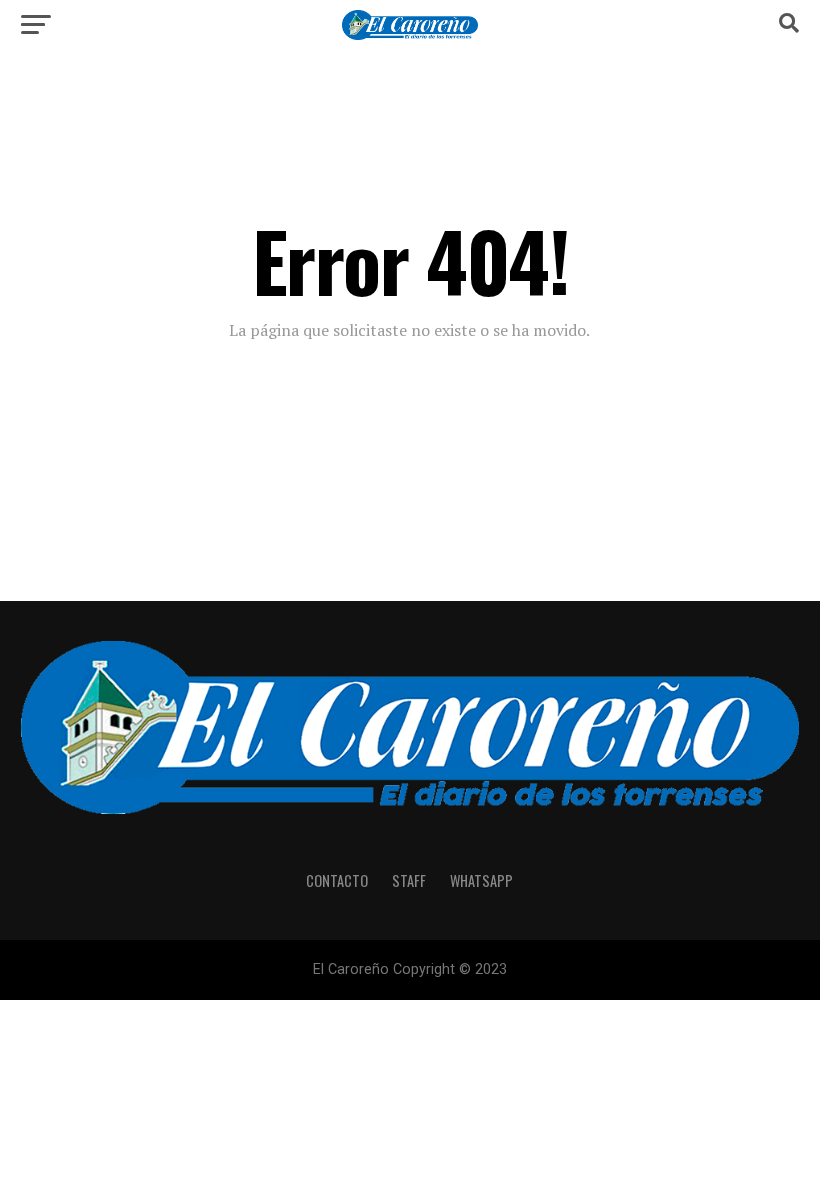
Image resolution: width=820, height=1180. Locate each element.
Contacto (337, 880)
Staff (409, 880)
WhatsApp (481, 880)
